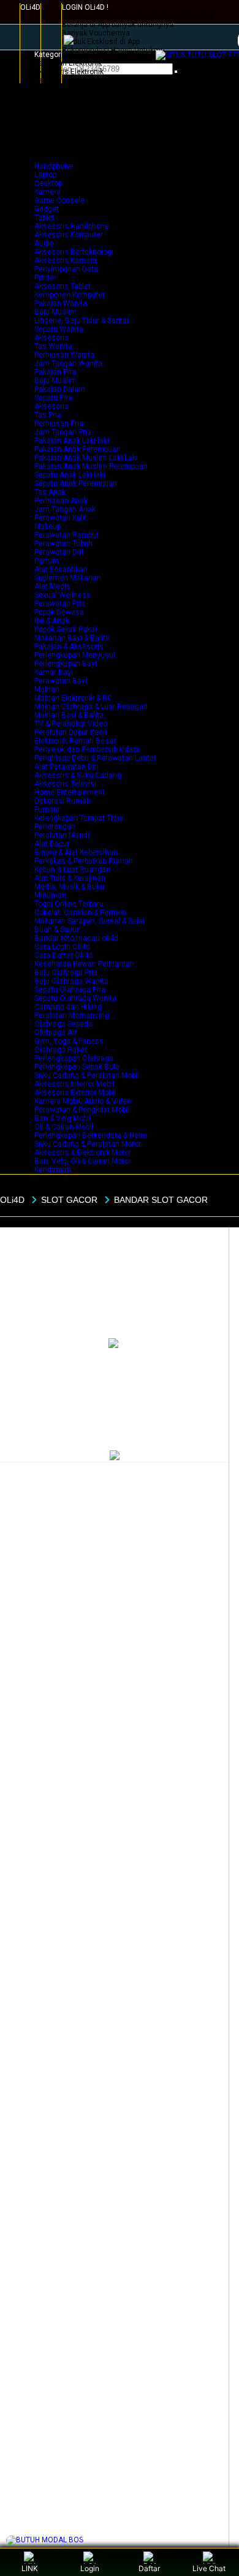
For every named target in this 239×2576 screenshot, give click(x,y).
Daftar (149, 2568)
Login (90, 2568)
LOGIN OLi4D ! (85, 7)
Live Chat (209, 2568)
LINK (30, 2568)
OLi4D (30, 7)
